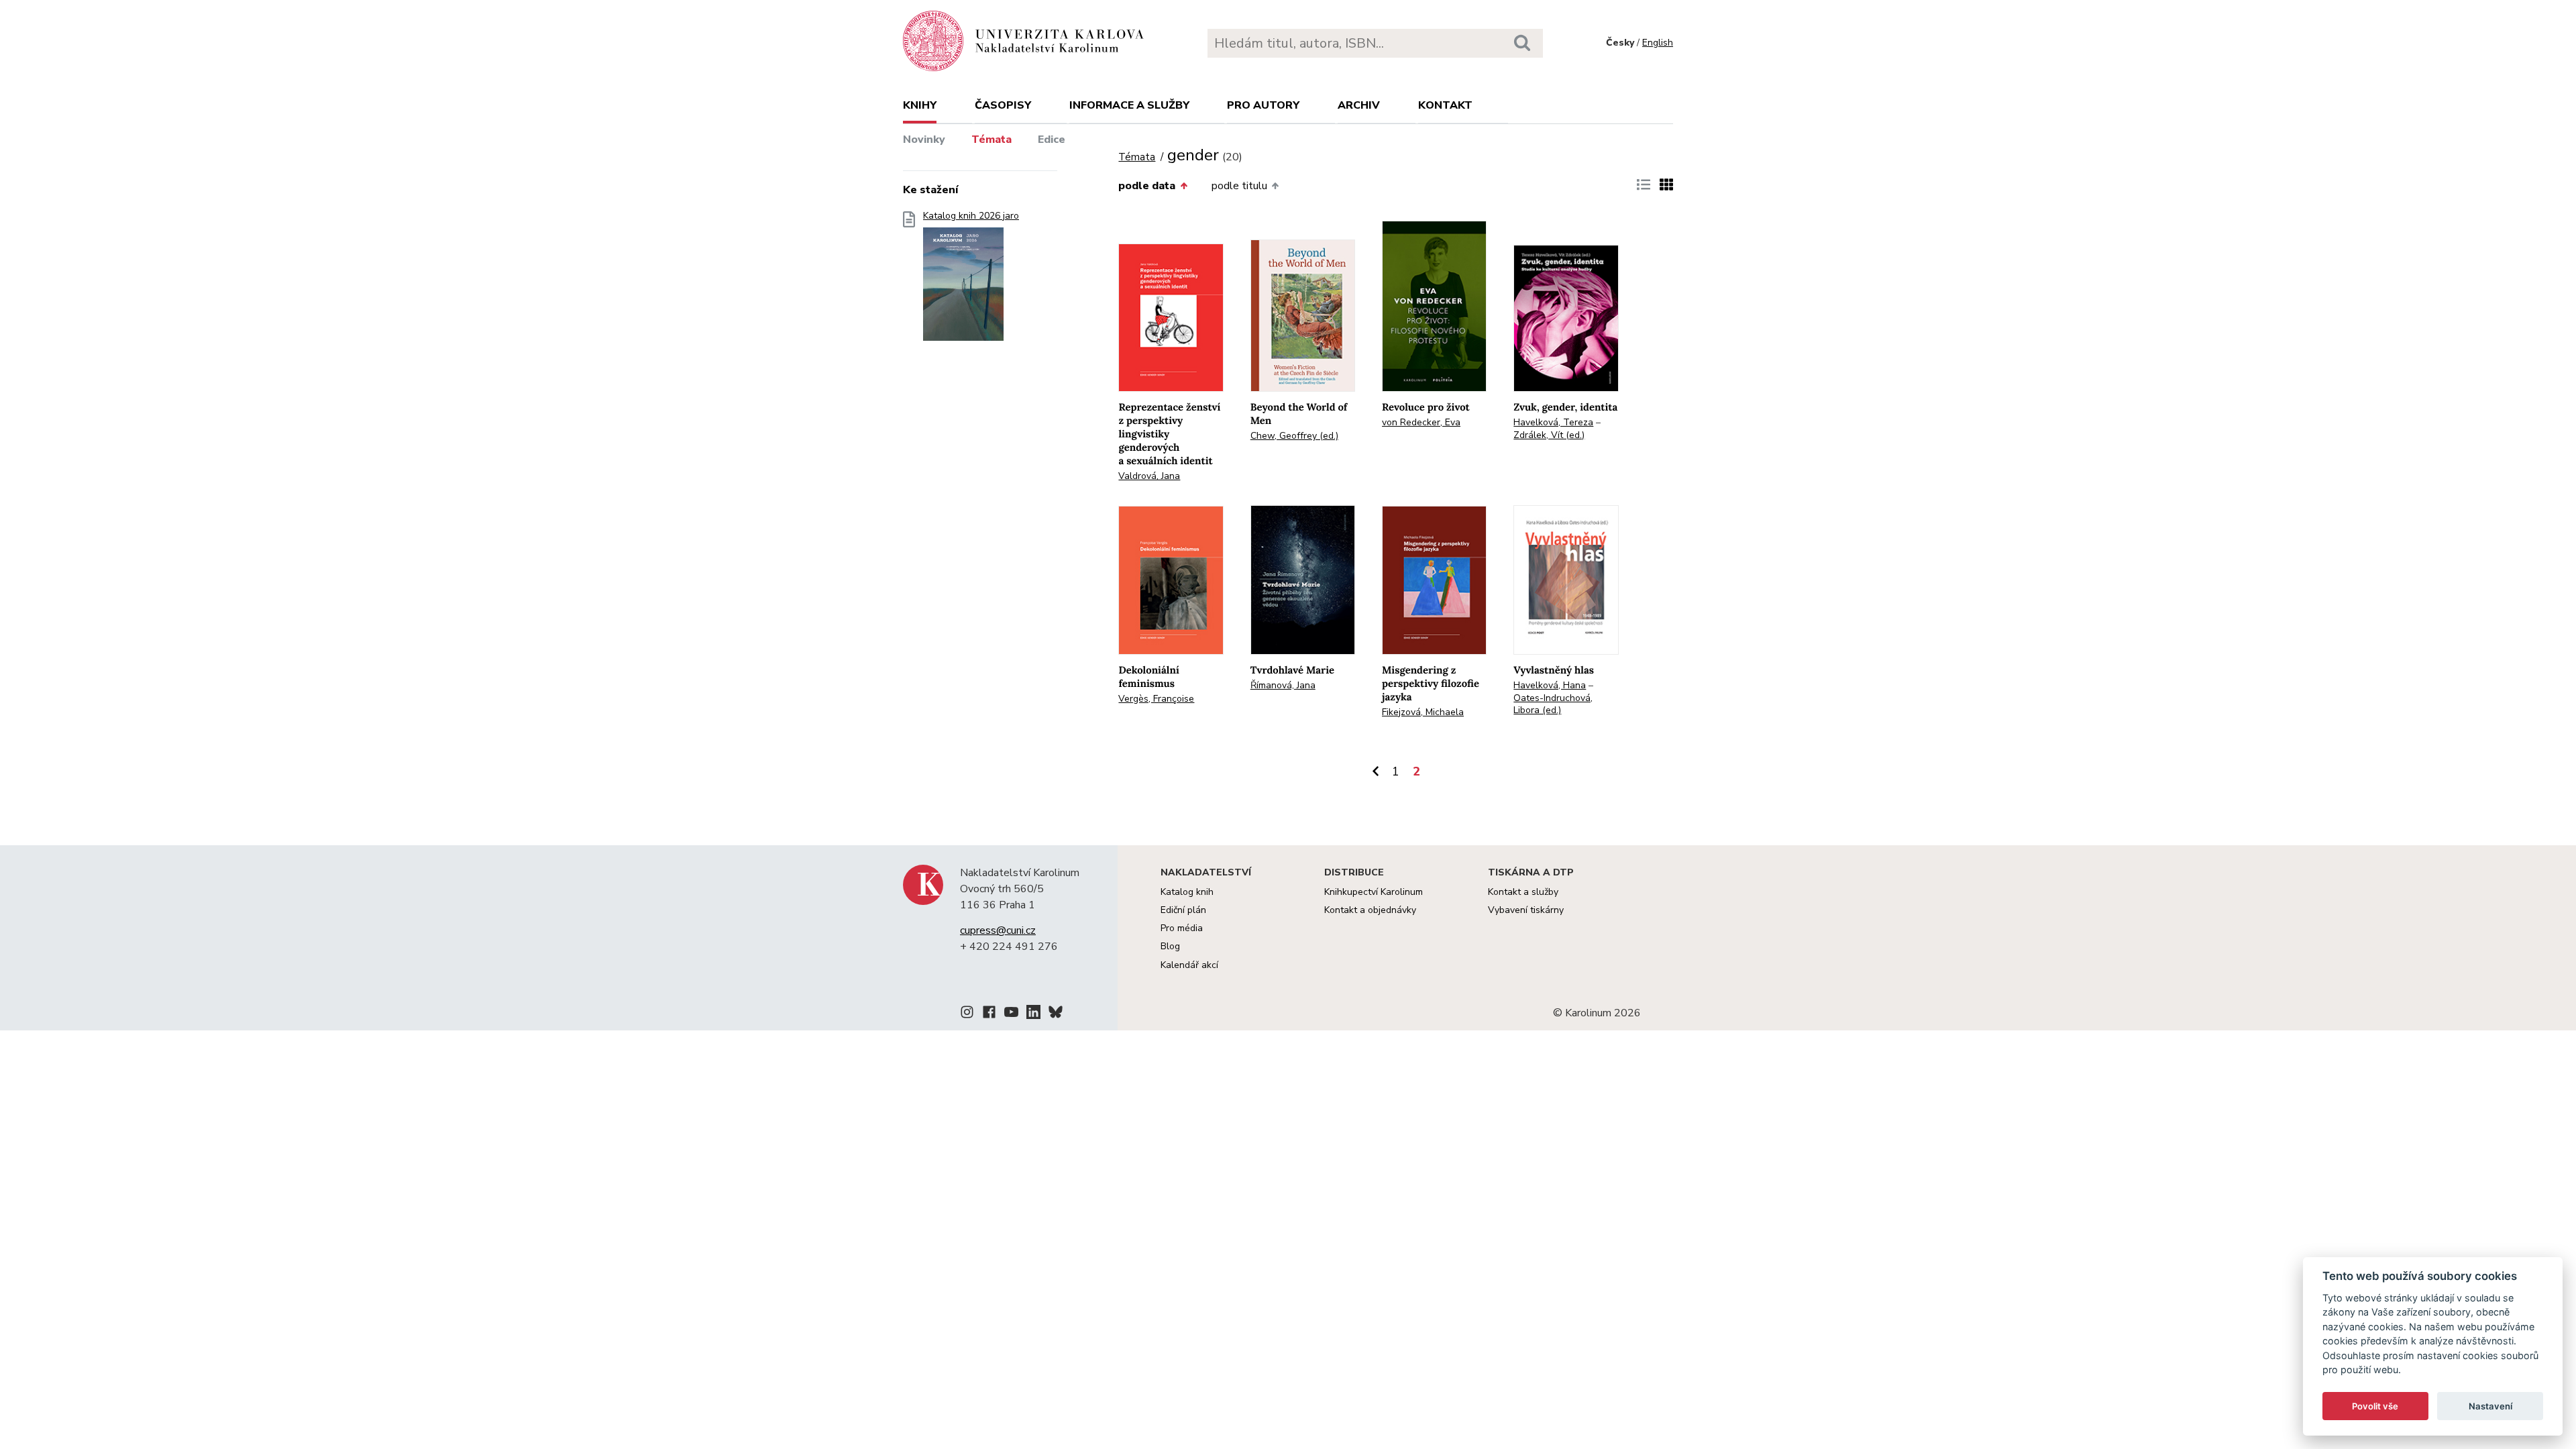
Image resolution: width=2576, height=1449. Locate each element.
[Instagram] (967, 1014)
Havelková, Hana (1550, 685)
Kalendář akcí (1189, 965)
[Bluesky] (1056, 1014)
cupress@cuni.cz (998, 930)
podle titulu (1239, 186)
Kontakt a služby (1523, 892)
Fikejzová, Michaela (1423, 712)
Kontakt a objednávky (1370, 910)
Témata (991, 140)
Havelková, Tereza (1553, 422)
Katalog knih (1187, 892)
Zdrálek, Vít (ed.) (1549, 435)
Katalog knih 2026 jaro (971, 216)
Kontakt (1445, 105)
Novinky (924, 140)
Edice (1052, 140)
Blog (1170, 946)
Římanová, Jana (1283, 685)
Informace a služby (1129, 105)
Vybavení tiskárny (1526, 910)
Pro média (1182, 928)
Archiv (1359, 105)
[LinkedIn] (1033, 1014)
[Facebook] (989, 1014)
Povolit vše (2375, 1406)
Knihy (920, 105)
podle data (1147, 186)
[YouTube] (1011, 1014)
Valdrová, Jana (1149, 476)
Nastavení (2490, 1406)
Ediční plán (1183, 910)
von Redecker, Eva (1421, 422)
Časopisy (1003, 105)
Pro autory (1263, 105)
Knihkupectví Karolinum (1374, 892)
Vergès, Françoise (1156, 699)
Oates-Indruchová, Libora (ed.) (1553, 704)
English (1658, 43)
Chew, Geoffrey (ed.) (1294, 436)
